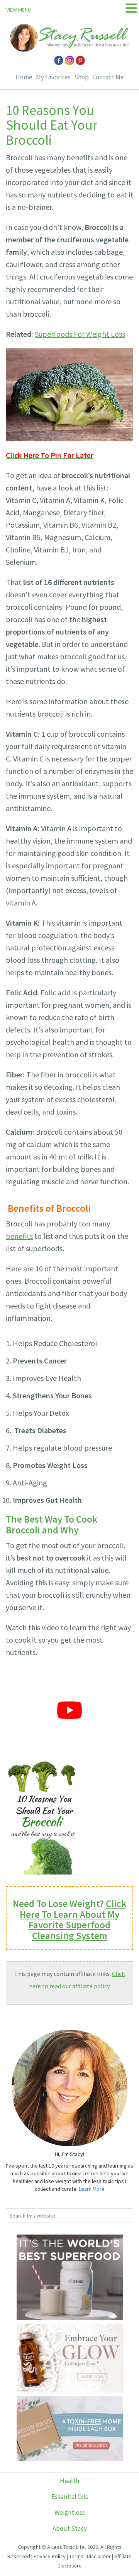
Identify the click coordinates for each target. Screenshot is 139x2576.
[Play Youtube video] (69, 1710)
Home (24, 77)
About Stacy (70, 2528)
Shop (81, 77)
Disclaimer (99, 2556)
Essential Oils (70, 2497)
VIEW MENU (19, 10)
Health (69, 2481)
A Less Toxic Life (66, 2547)
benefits (19, 1236)
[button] (131, 8)
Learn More (92, 2189)
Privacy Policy (50, 2556)
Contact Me (108, 77)
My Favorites (53, 77)
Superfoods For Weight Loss (80, 334)
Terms (76, 2556)
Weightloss (70, 2513)
